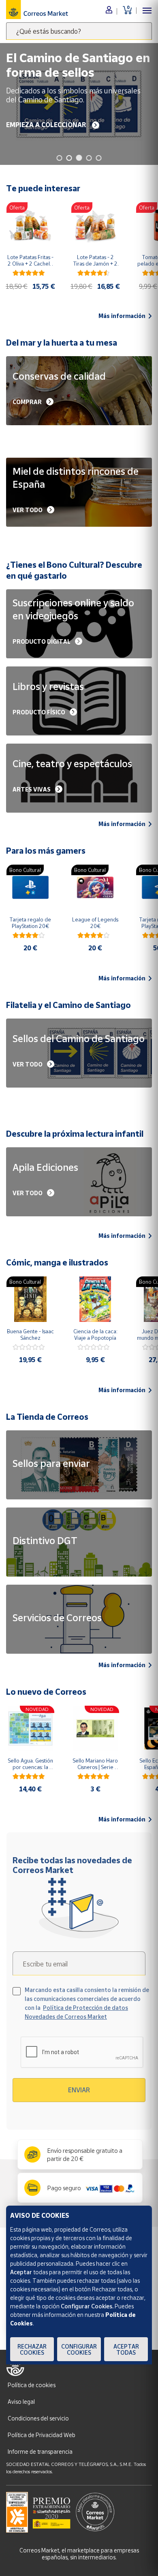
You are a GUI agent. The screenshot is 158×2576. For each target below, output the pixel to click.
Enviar (79, 2090)
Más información (122, 316)
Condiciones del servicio (38, 2418)
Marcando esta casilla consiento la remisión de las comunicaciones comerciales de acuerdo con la (87, 2003)
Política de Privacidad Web (42, 2435)
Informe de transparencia (40, 2452)
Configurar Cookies (79, 2349)
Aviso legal (21, 2402)
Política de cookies (32, 2385)
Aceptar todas (126, 2349)
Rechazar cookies (32, 2349)
